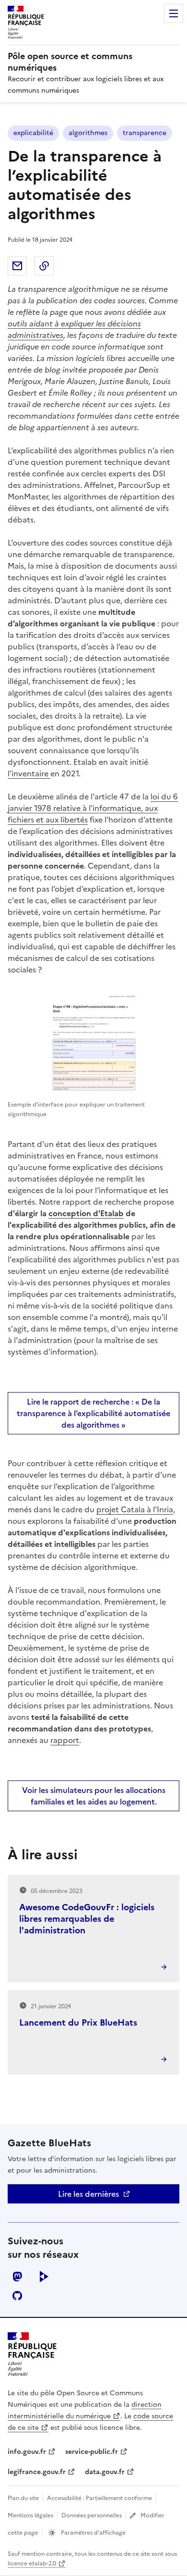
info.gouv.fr (27, 2452)
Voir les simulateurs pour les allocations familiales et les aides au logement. (94, 1796)
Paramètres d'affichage (93, 2533)
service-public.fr (92, 2452)
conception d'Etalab (86, 1213)
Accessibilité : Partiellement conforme (100, 2498)
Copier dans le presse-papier (44, 266)
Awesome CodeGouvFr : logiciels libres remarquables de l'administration (87, 1919)
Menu (174, 13)
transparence (145, 133)
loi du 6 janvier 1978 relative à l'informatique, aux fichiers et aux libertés (93, 808)
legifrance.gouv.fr (37, 2472)
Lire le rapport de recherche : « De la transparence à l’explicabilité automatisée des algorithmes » (93, 1413)
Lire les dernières (88, 2194)
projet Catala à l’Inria (135, 1509)
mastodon (17, 2277)
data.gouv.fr (105, 2472)
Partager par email (17, 266)
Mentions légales (30, 2515)
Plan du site (23, 2498)
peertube (44, 2277)
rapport (65, 1740)
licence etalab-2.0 (32, 2564)
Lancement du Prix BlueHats (78, 2022)
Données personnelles (92, 2515)
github (17, 2296)
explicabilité (33, 133)
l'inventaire (29, 773)
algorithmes (88, 133)
